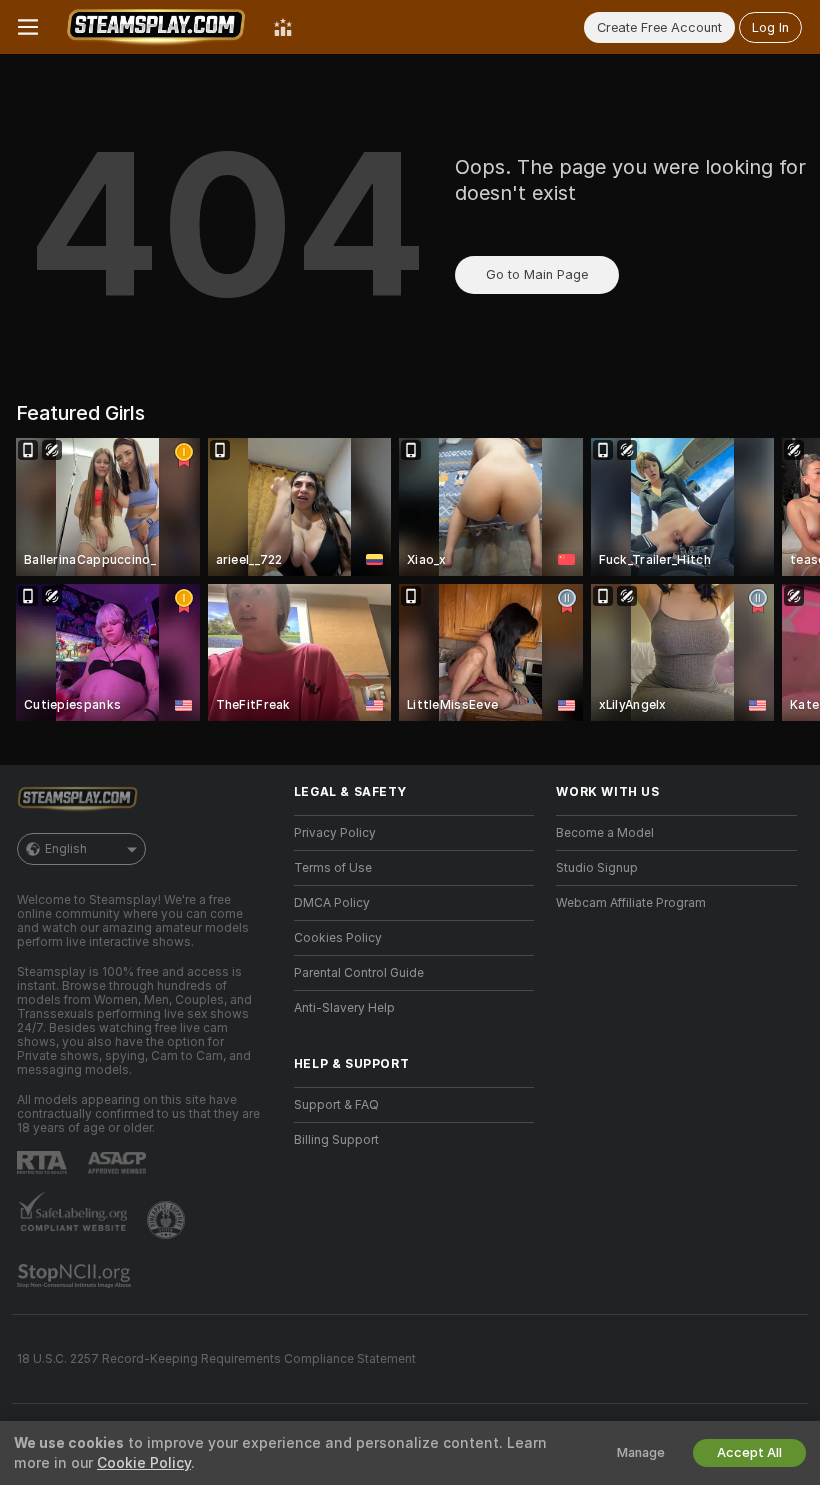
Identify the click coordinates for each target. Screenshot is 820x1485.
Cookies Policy (338, 938)
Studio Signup (597, 868)
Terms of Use (333, 868)
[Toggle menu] (28, 27)
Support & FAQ (336, 1105)
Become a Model (605, 833)
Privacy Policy (335, 833)
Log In (770, 27)
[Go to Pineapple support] (168, 1220)
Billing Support (336, 1140)
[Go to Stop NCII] (76, 1276)
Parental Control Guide (359, 973)
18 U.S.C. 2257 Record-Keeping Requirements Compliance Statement (216, 1359)
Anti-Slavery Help (344, 1008)
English (66, 849)
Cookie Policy (144, 1463)
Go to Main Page (537, 274)
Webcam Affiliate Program (631, 903)
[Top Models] (283, 27)
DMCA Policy (332, 903)
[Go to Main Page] (156, 27)
